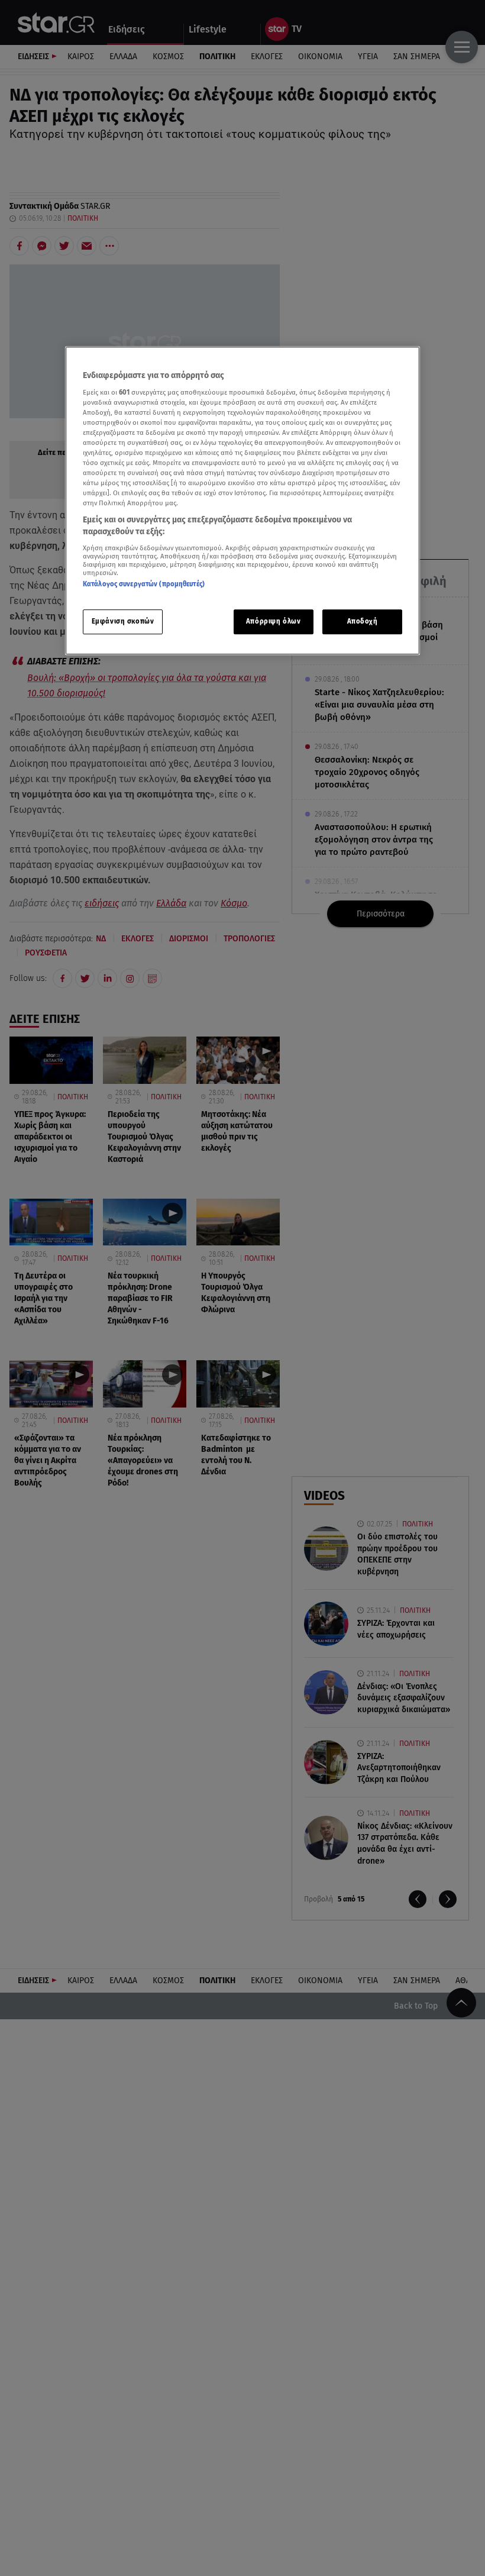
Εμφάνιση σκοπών (123, 621)
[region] (242, 501)
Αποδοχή (363, 621)
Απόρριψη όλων (273, 621)
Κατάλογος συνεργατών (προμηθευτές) (144, 584)
